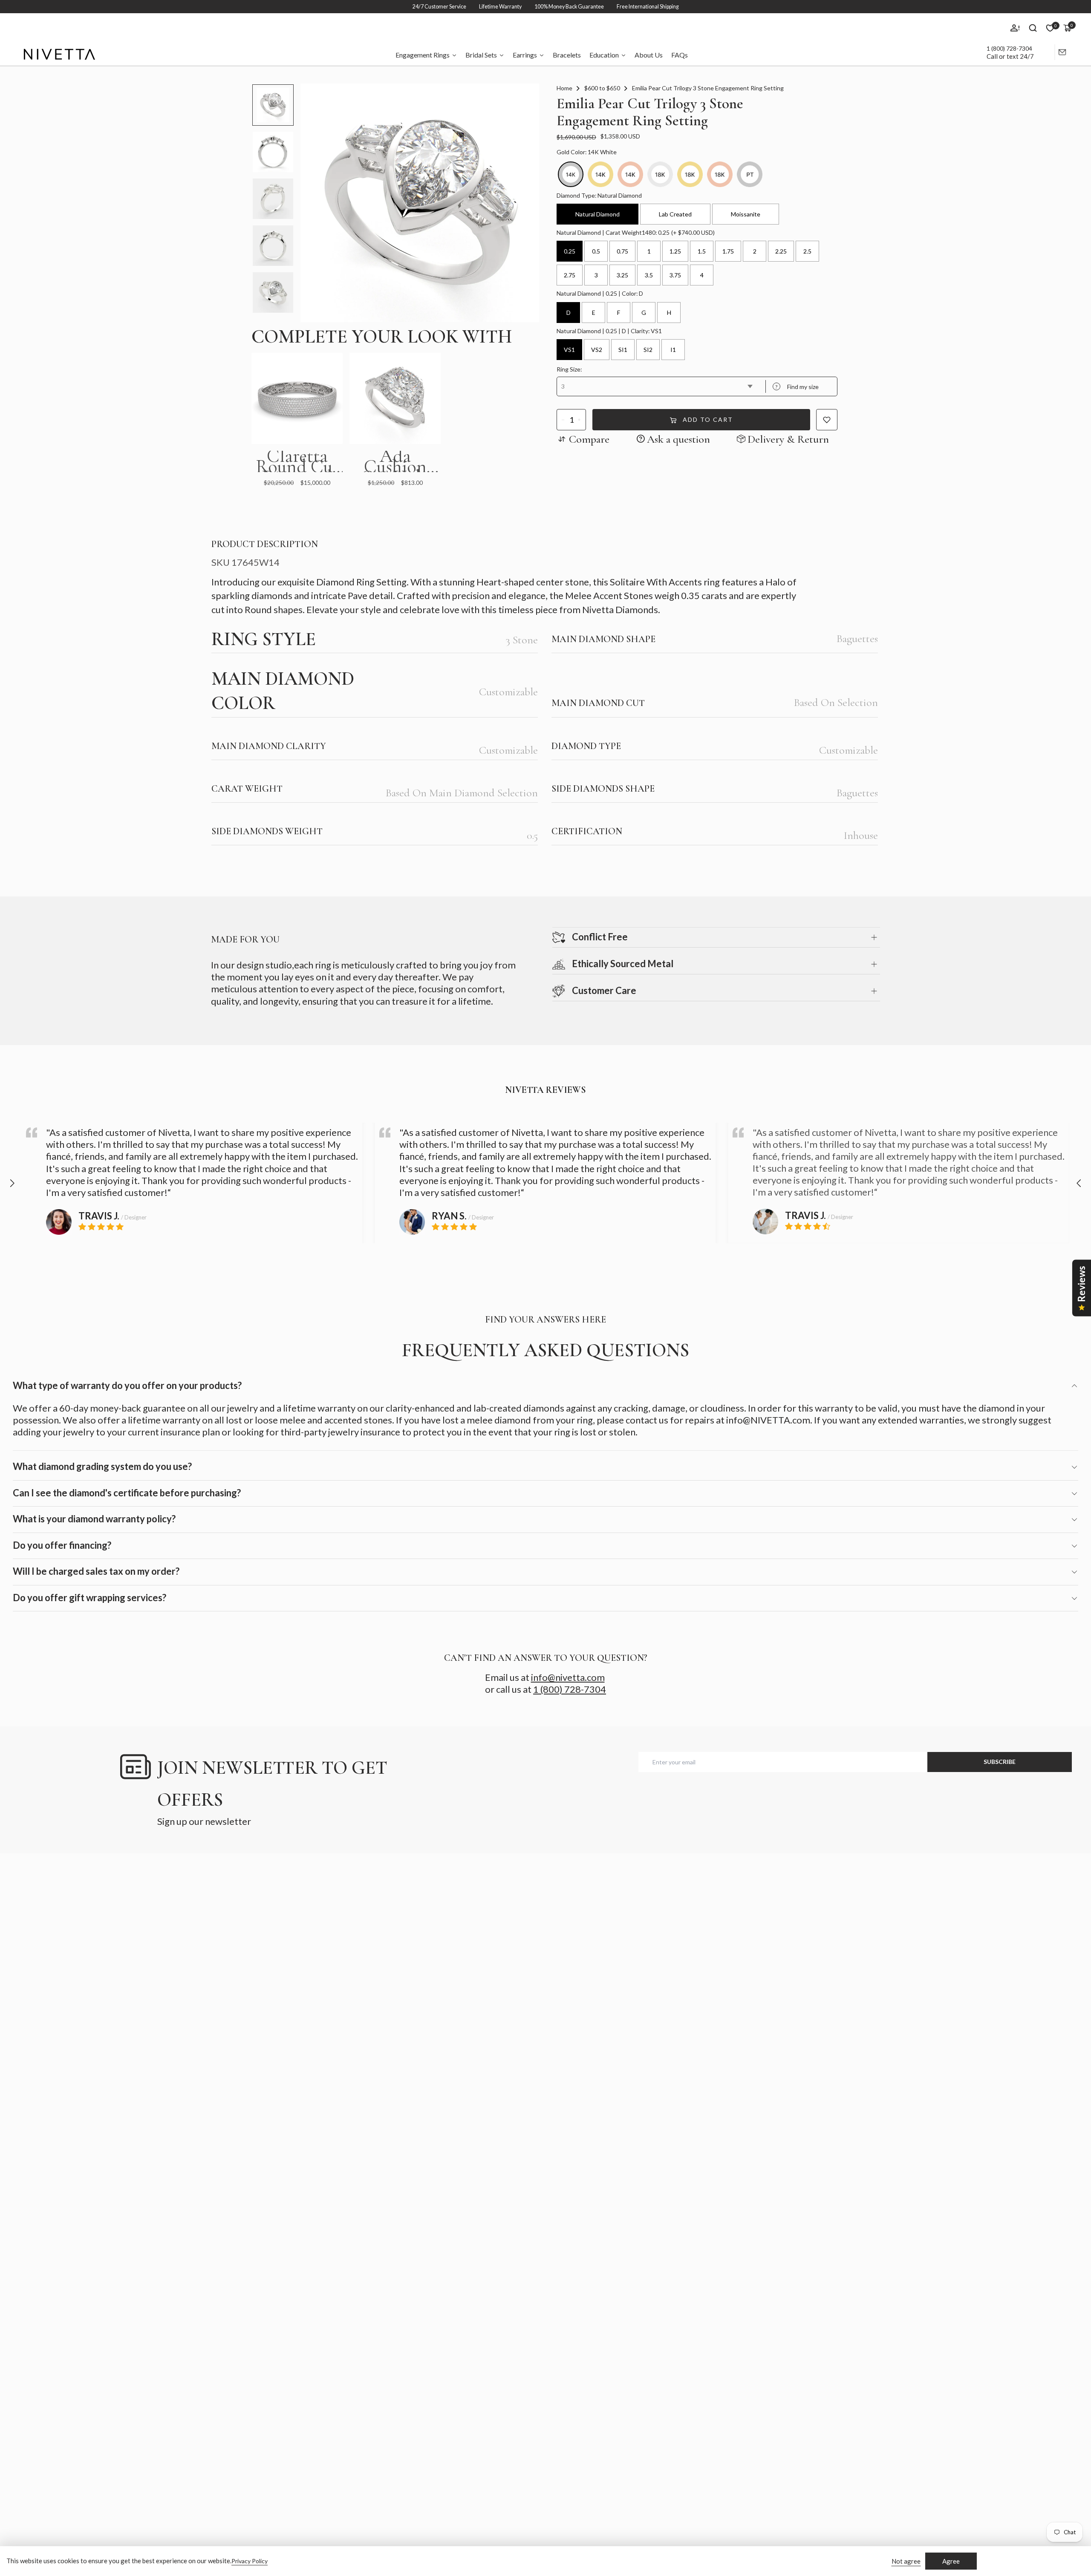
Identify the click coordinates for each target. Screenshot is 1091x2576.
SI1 (623, 350)
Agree (951, 2561)
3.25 (622, 275)
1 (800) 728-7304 (1009, 48)
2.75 (570, 275)
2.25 (781, 251)
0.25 (570, 251)
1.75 (728, 251)
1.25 (675, 251)
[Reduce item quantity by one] (563, 420)
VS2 (597, 350)
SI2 (648, 350)
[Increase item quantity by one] (579, 420)
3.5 (649, 275)
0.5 (596, 251)
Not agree (906, 2561)
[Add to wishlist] (827, 420)
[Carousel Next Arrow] (1079, 1183)
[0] (1050, 28)
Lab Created (675, 214)
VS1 (569, 350)
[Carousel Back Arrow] (12, 1183)
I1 (673, 350)
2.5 (807, 251)
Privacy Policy (250, 2561)
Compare (589, 439)
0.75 (622, 251)
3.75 (675, 275)
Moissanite (746, 214)
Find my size (797, 387)
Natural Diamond (597, 214)
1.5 (702, 251)
